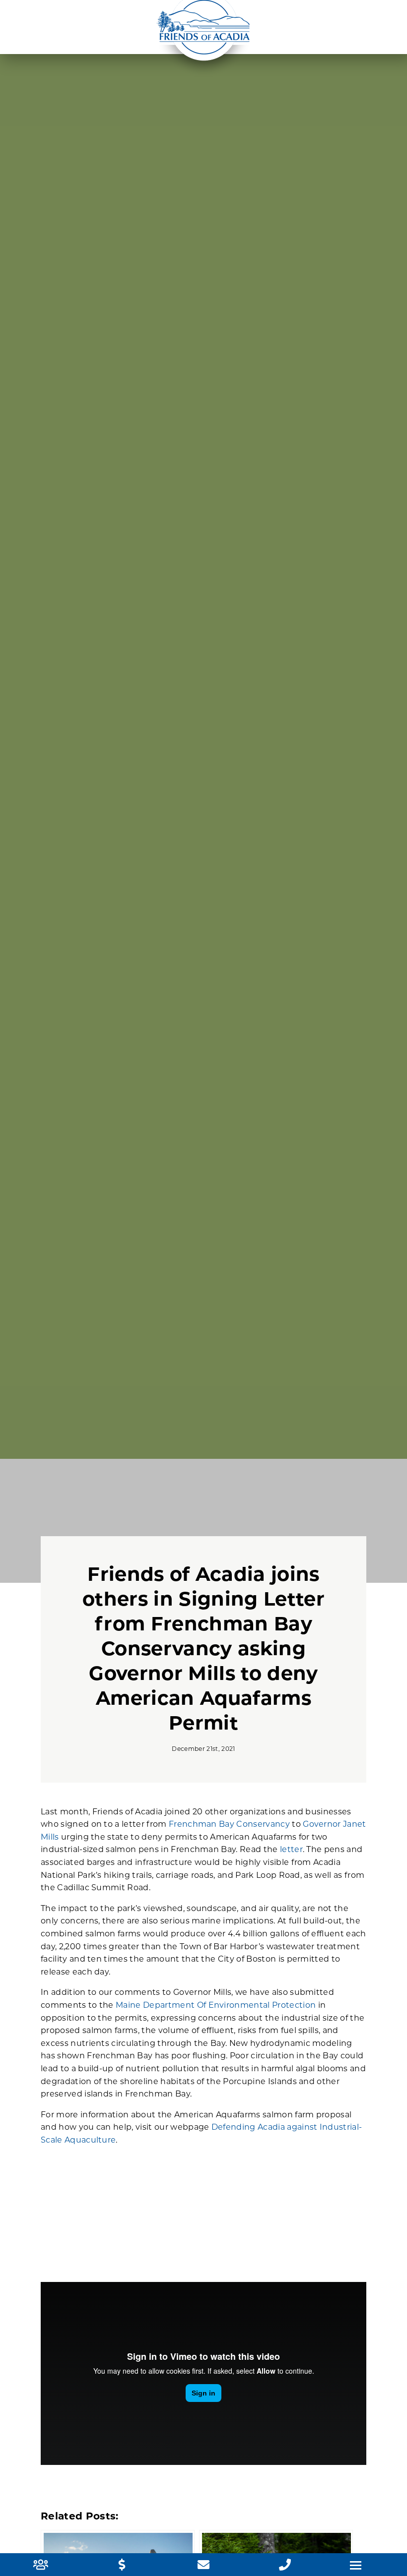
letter (291, 1850)
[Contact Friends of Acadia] (203, 2566)
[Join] (41, 2566)
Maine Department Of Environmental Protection (216, 2006)
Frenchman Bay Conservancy (229, 1825)
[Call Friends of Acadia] (285, 2566)
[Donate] (122, 2566)
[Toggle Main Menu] (356, 2565)
